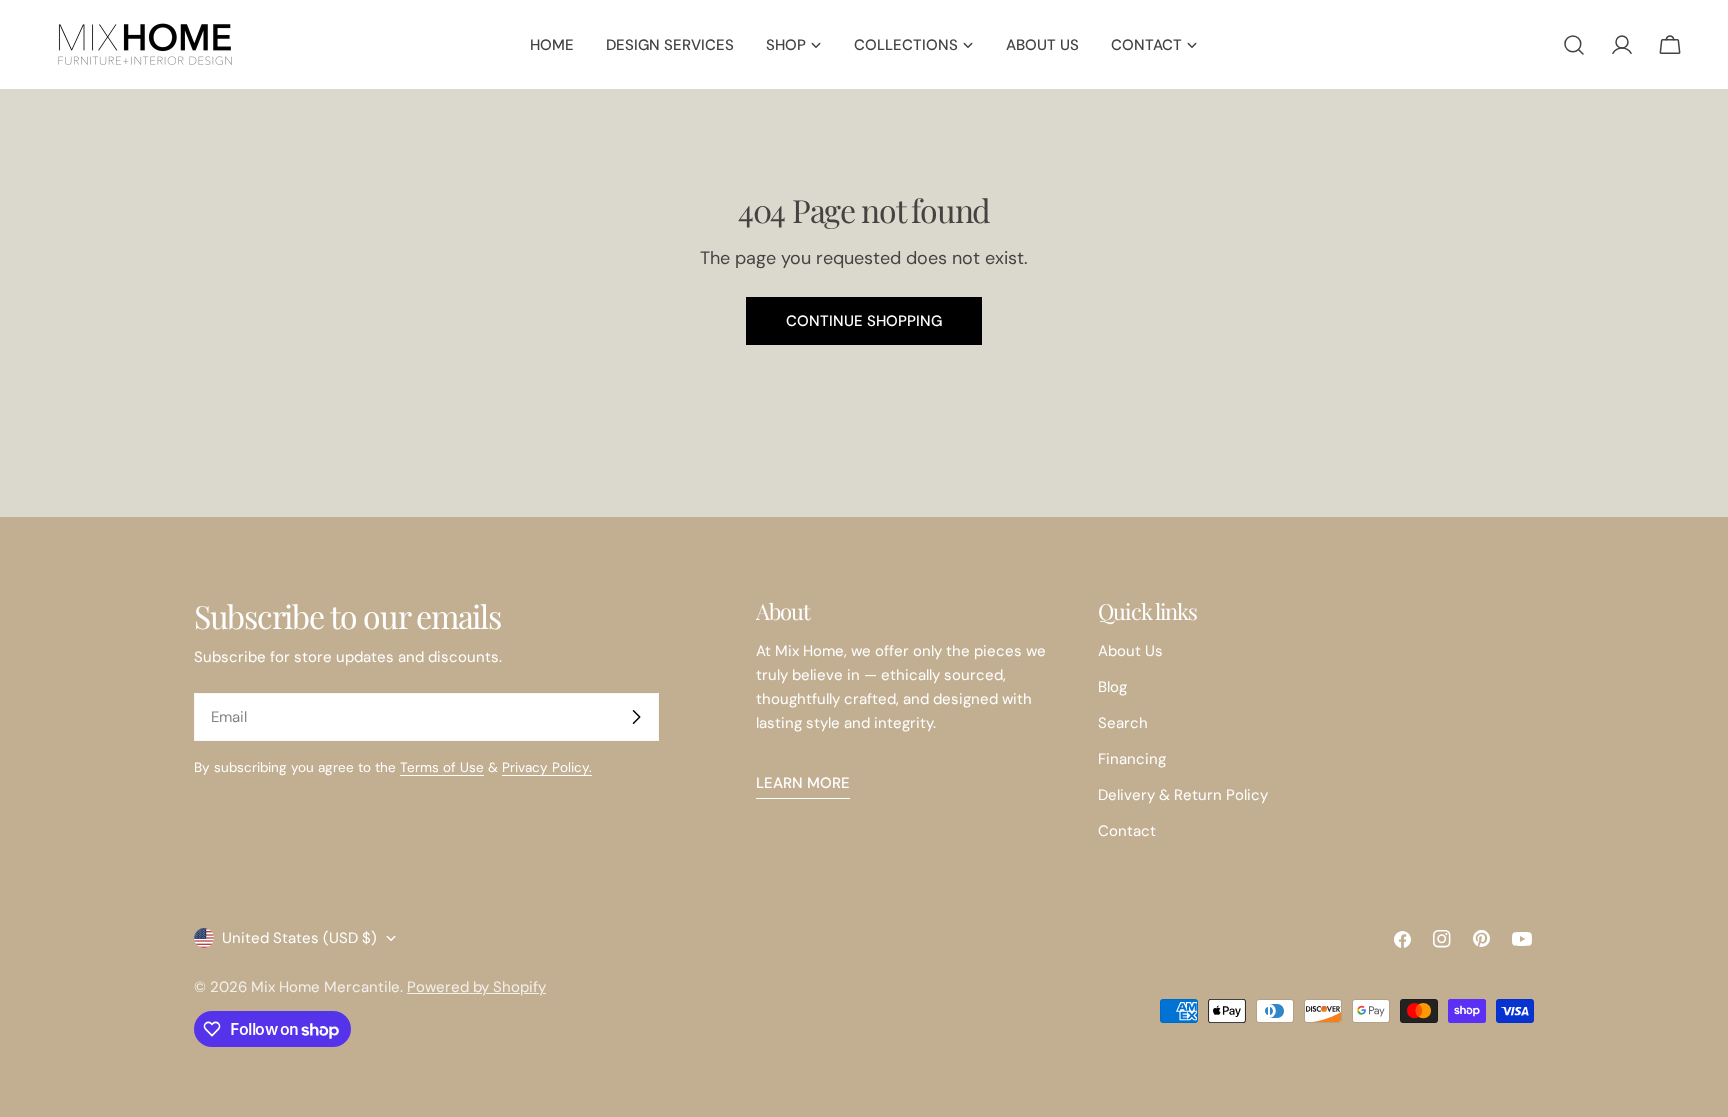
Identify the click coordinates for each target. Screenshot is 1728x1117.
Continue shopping (864, 321)
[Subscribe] (636, 717)
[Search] (1574, 45)
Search (1123, 723)
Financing (1132, 759)
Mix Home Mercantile (325, 987)
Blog (1112, 687)
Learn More (803, 783)
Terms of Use (442, 767)
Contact (1127, 831)
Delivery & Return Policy (1183, 795)
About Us (1130, 651)
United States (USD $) (299, 938)
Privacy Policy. (547, 767)
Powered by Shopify (476, 987)
